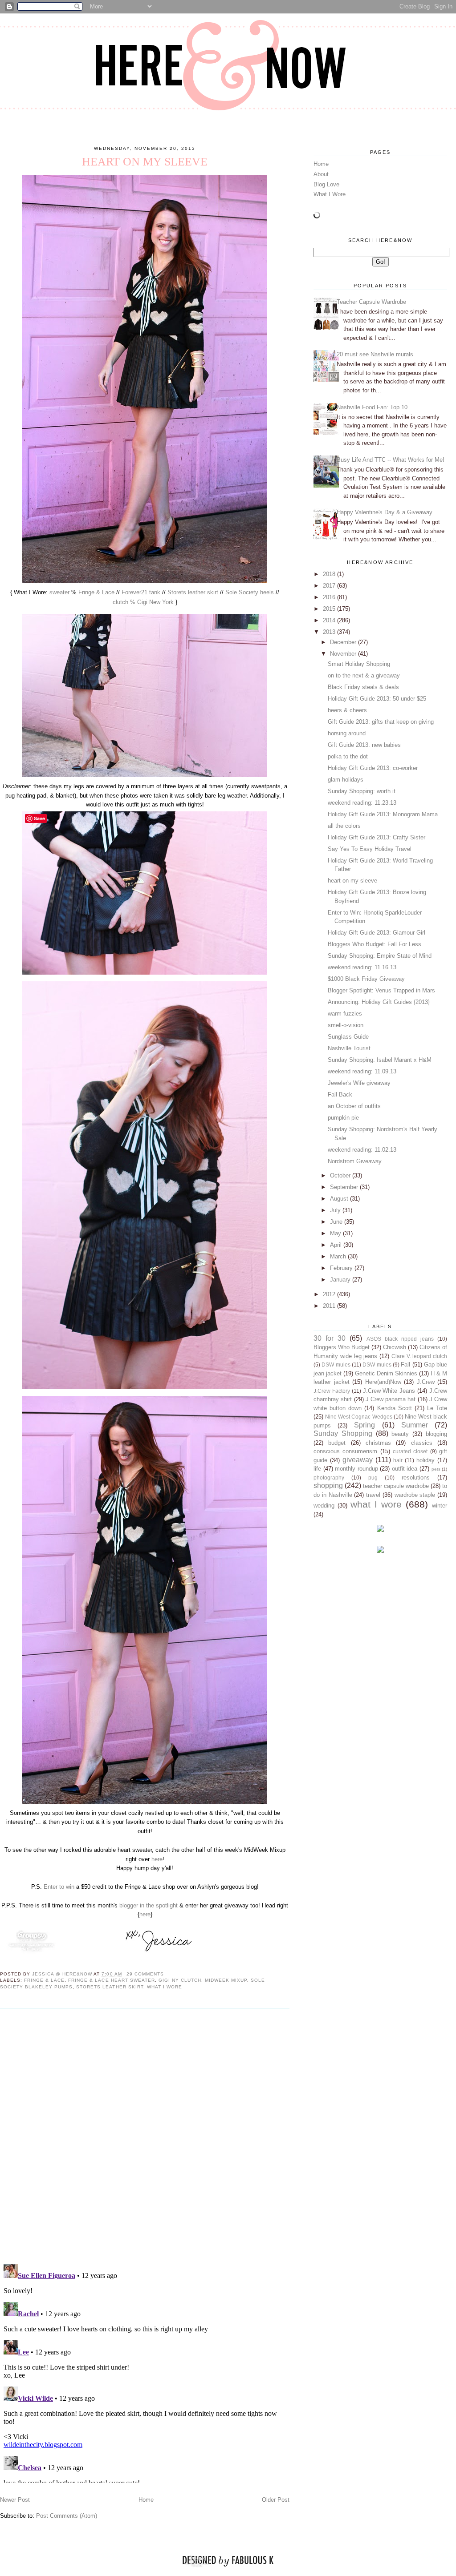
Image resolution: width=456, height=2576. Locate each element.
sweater (59, 592)
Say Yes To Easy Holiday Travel (370, 849)
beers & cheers (347, 710)
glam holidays (346, 780)
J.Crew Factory (332, 1391)
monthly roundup (356, 1469)
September (345, 1187)
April (337, 1245)
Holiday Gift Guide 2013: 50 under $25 (377, 699)
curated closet (410, 1451)
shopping (328, 1486)
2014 (330, 620)
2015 (330, 609)
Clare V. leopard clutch (419, 1356)
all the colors (344, 826)
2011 (330, 1306)
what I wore (165, 1987)
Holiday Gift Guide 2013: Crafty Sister (377, 837)
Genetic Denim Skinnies (386, 1373)
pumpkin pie (343, 1118)
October (341, 1175)
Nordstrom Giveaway (355, 1161)
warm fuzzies (345, 1014)
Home (146, 2500)
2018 (330, 574)
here (157, 1859)
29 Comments (145, 1974)
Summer (415, 1425)
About (321, 174)
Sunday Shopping (343, 1433)
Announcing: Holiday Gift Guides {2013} (379, 1002)
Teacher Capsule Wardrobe (371, 302)
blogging (436, 1434)
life (317, 1469)
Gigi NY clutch (180, 1980)
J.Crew (426, 1382)
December (344, 642)
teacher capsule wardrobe (396, 1486)
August (340, 1199)
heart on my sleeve (352, 881)
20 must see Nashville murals (375, 354)
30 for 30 (330, 1338)
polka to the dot (348, 756)
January (341, 1280)
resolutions (416, 1477)
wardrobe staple (415, 1495)
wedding (324, 1506)
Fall (405, 1365)
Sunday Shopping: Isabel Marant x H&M (380, 1060)
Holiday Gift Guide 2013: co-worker (373, 768)
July (336, 1210)
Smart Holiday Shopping (359, 664)
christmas (378, 1443)
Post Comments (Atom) (67, 2516)
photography (329, 1477)
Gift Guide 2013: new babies (364, 745)
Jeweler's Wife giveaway (359, 1083)
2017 (330, 586)
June (337, 1222)
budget (337, 1443)
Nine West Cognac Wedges (358, 1417)
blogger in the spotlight (149, 1905)
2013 (330, 632)
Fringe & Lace (96, 592)
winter (440, 1506)
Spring (364, 1425)
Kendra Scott (395, 1408)
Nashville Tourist (349, 1048)
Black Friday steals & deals (363, 687)
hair (398, 1460)
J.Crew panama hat (391, 1399)
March (339, 1256)
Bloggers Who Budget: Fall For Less (375, 944)
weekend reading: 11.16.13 (362, 967)
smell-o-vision (346, 1025)
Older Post (276, 2500)
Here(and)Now (383, 1382)
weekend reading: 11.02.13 (362, 1150)
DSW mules (336, 1365)
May (336, 1233)
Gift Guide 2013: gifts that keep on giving (381, 722)
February (342, 1268)
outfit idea (405, 1469)
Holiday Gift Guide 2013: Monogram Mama (383, 814)
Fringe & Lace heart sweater (111, 1980)
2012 (330, 1294)
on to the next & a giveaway (364, 675)
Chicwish (395, 1347)
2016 (330, 597)
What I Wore (330, 194)
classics (422, 1443)
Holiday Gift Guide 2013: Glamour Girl (377, 933)
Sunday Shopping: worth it (362, 791)
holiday (425, 1460)
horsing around (347, 733)
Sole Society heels (250, 592)
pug (373, 1477)
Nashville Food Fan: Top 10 (372, 407)
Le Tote (437, 1408)
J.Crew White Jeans (389, 1391)
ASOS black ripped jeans (400, 1339)
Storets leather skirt (192, 592)
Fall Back (340, 1094)
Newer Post (15, 2500)
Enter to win (58, 1887)
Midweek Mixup (226, 1980)
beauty (400, 1434)
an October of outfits (354, 1106)
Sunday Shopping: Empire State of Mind (380, 956)
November (344, 654)
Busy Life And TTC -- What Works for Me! (391, 460)
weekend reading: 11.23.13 (362, 803)
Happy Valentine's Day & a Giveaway (385, 512)
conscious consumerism (345, 1451)
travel (373, 1495)
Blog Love (326, 184)
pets (436, 1469)
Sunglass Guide (348, 1037)
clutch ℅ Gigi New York (143, 602)
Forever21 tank (141, 592)
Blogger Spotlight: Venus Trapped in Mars (381, 990)
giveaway (358, 1460)
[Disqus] (145, 2136)
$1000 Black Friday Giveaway (366, 979)
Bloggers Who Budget (342, 1347)
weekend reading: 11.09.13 (362, 1071)
